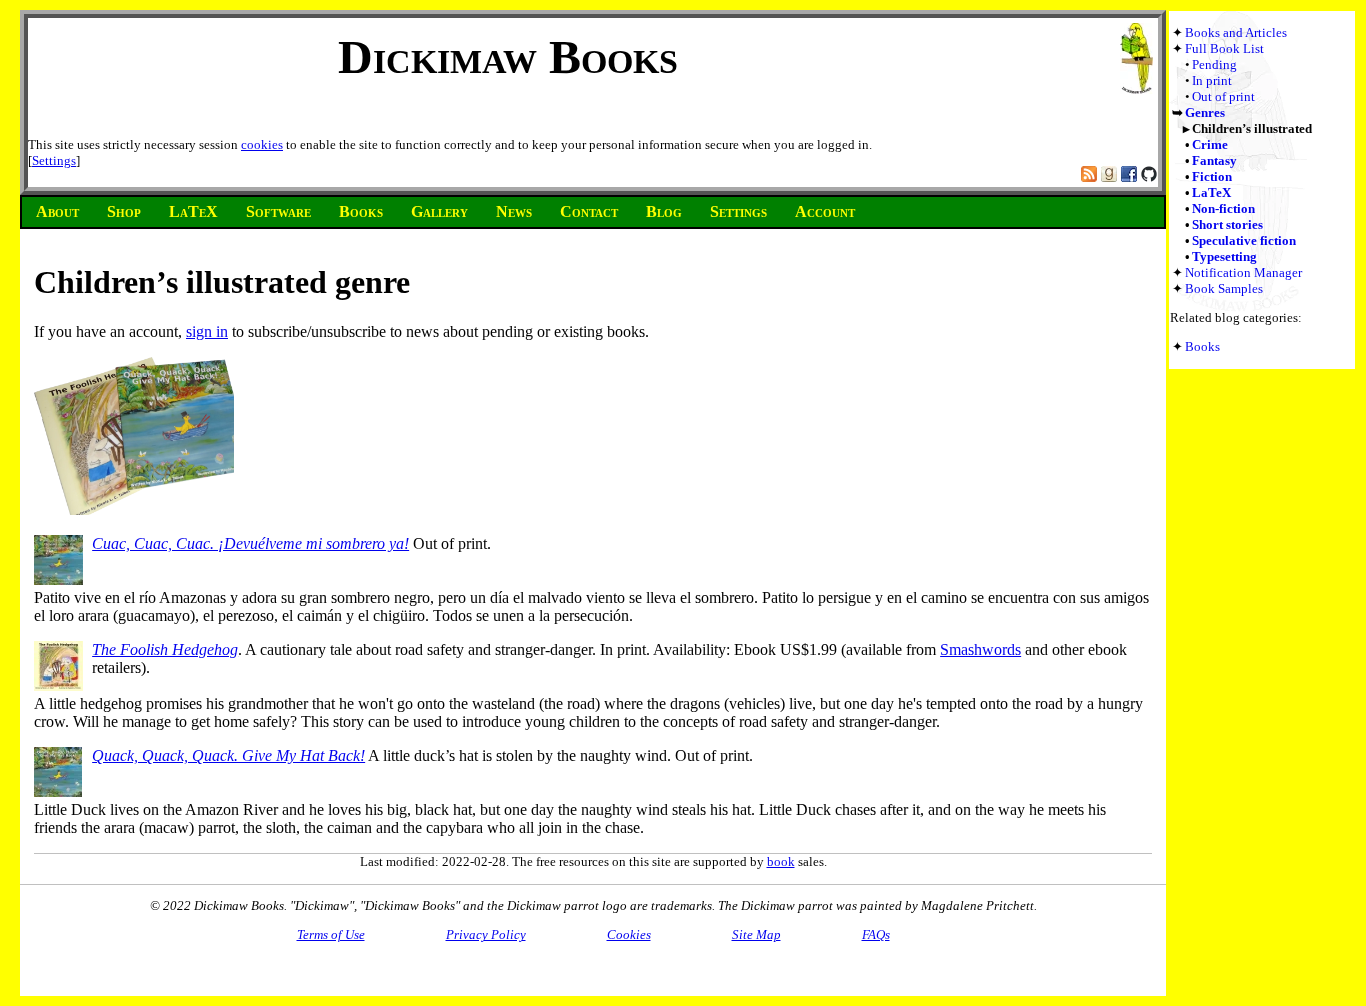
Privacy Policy (486, 934)
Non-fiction (1223, 208)
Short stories (1227, 224)
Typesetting (1224, 256)
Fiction (1212, 176)
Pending (1214, 64)
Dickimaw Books (508, 56)
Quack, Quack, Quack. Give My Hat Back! (228, 755)
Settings (54, 160)
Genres (1205, 112)
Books (1202, 346)
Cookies (629, 934)
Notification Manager (1243, 272)
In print (1212, 80)
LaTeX (1211, 192)
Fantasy (1214, 160)
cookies (262, 144)
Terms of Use (331, 934)
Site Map (756, 934)
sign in (207, 331)
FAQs (876, 934)
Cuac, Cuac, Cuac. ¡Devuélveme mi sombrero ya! (250, 543)
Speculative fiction (1244, 240)
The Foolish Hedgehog (165, 649)
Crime (1210, 144)
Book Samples (1224, 288)
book (781, 861)
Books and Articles (1236, 32)
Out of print (1223, 96)
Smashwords (980, 649)
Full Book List (1224, 48)
